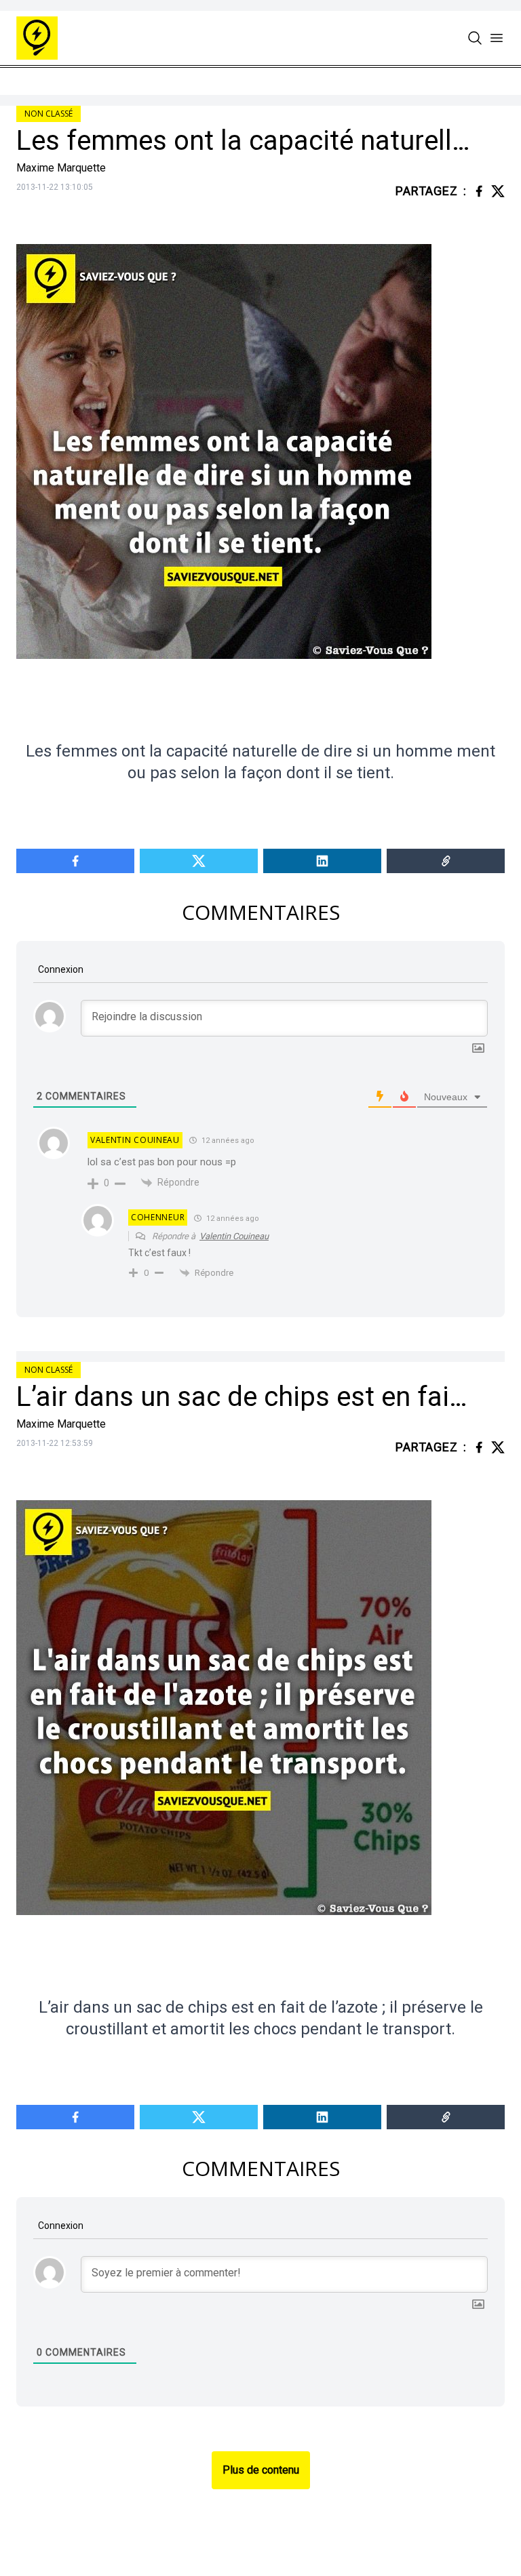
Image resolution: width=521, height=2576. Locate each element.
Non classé (49, 114)
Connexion (60, 969)
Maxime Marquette (61, 168)
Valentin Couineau (234, 1236)
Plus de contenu (261, 2470)
